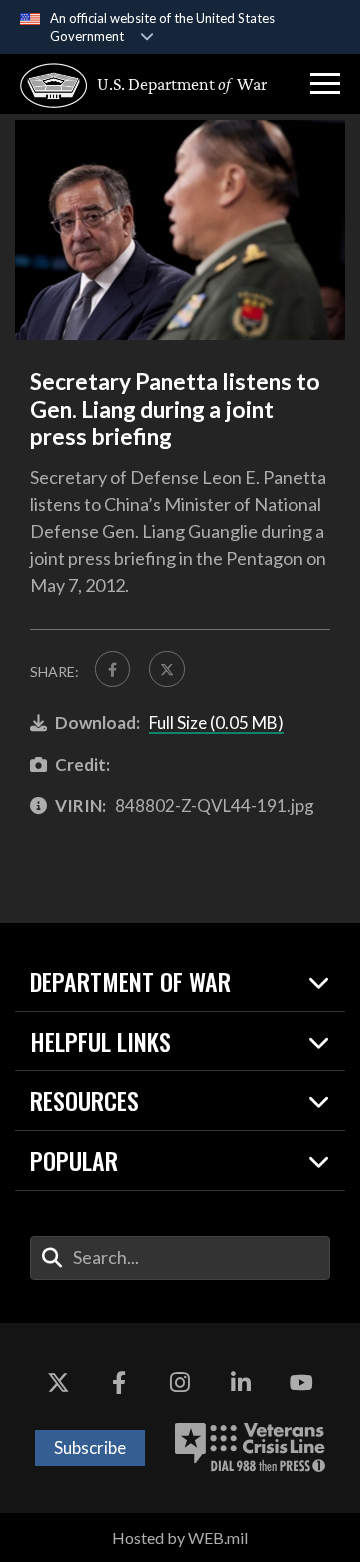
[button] (325, 84)
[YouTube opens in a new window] (302, 1383)
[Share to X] (166, 668)
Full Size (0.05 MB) (216, 722)
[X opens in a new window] (58, 1383)
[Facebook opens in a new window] (119, 1383)
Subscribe (90, 1447)
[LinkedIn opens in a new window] (241, 1383)
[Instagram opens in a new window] (180, 1383)
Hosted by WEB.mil (180, 1537)
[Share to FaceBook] (112, 668)
